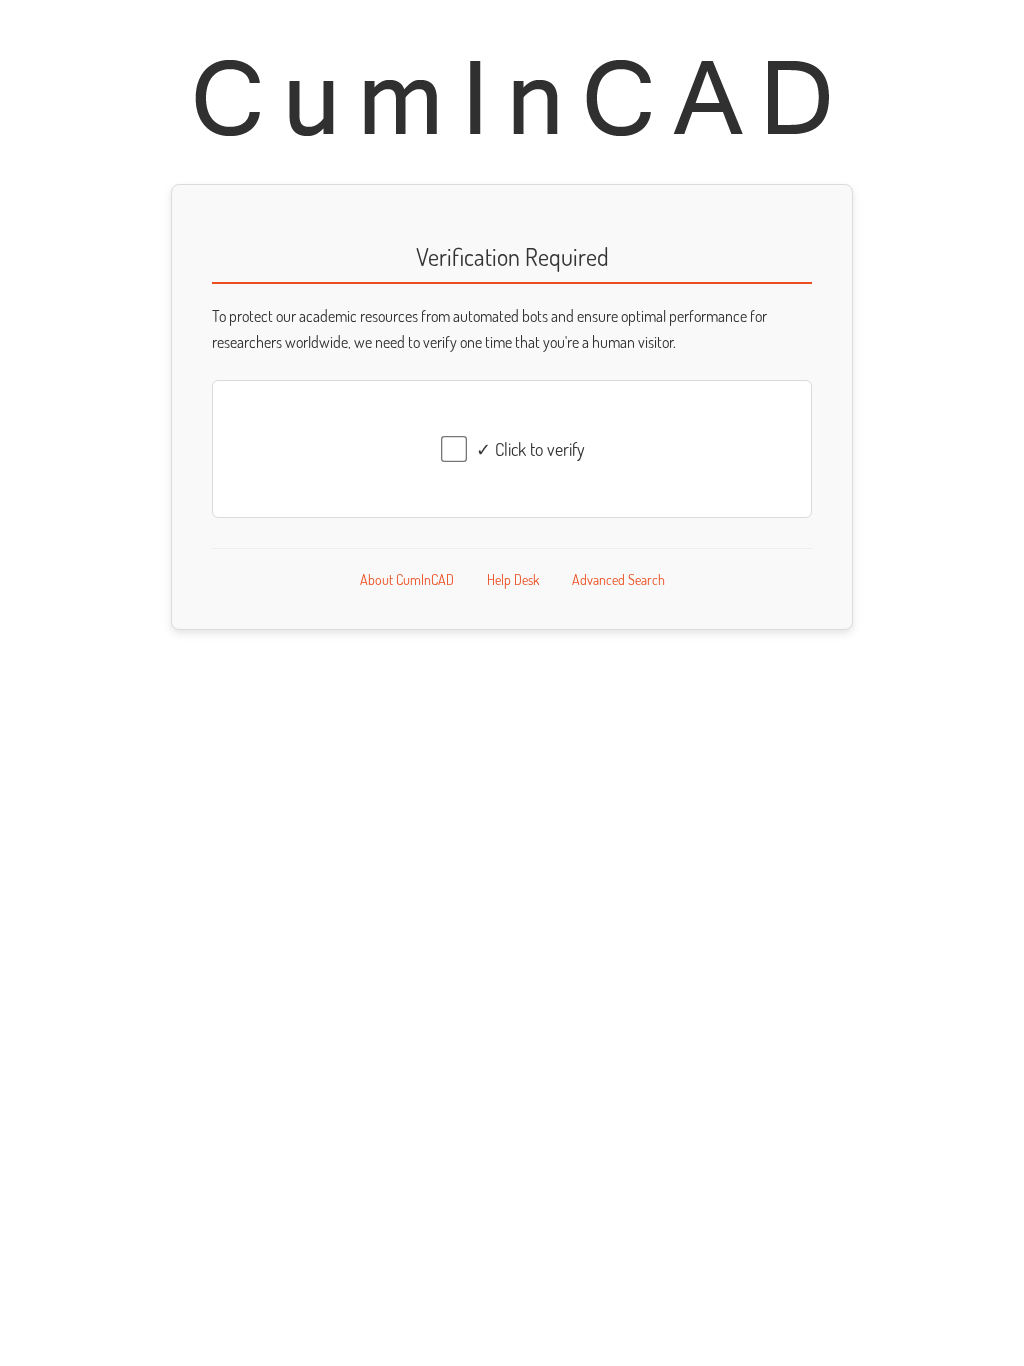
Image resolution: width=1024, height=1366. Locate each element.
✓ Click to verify (530, 449)
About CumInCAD (407, 579)
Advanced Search (618, 579)
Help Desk (513, 579)
